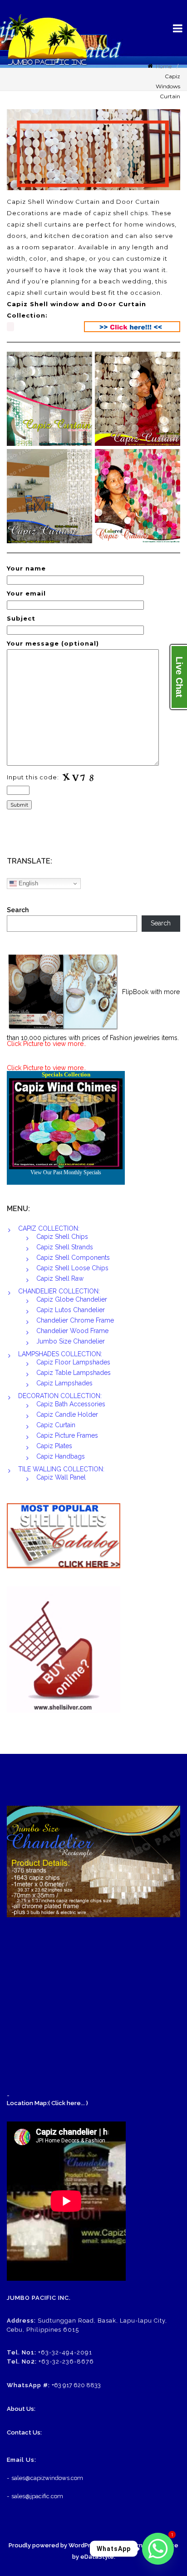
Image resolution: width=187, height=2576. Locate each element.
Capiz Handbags (61, 1456)
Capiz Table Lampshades (74, 1373)
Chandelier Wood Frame (72, 1331)
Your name (26, 568)
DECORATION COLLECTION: (60, 1396)
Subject (21, 618)
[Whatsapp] (158, 2549)
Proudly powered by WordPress (55, 2545)
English (27, 883)
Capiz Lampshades (64, 1383)
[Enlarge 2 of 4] (168, 364)
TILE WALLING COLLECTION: (61, 1469)
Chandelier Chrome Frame (75, 1320)
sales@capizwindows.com (47, 2478)
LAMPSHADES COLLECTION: (60, 1354)
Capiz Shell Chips (62, 1237)
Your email (26, 593)
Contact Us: (24, 2432)
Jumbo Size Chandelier (71, 1341)
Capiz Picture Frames (67, 1435)
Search (18, 910)
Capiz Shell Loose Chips (72, 1268)
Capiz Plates (54, 1446)
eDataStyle (97, 2557)
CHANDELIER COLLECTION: (59, 1291)
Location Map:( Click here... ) (47, 2103)
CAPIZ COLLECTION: (49, 1228)
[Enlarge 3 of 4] (80, 461)
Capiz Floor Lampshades (73, 1362)
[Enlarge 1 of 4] (80, 364)
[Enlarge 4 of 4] (168, 461)
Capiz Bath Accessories (71, 1404)
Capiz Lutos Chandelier (71, 1310)
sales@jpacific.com (37, 2496)
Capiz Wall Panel (61, 1477)
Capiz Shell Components (73, 1258)
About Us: (21, 2409)
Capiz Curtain (56, 1425)
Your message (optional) (53, 643)
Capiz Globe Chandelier (72, 1299)
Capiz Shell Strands (65, 1247)
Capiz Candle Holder (67, 1414)
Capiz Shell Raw (60, 1278)
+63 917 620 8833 (76, 2385)
